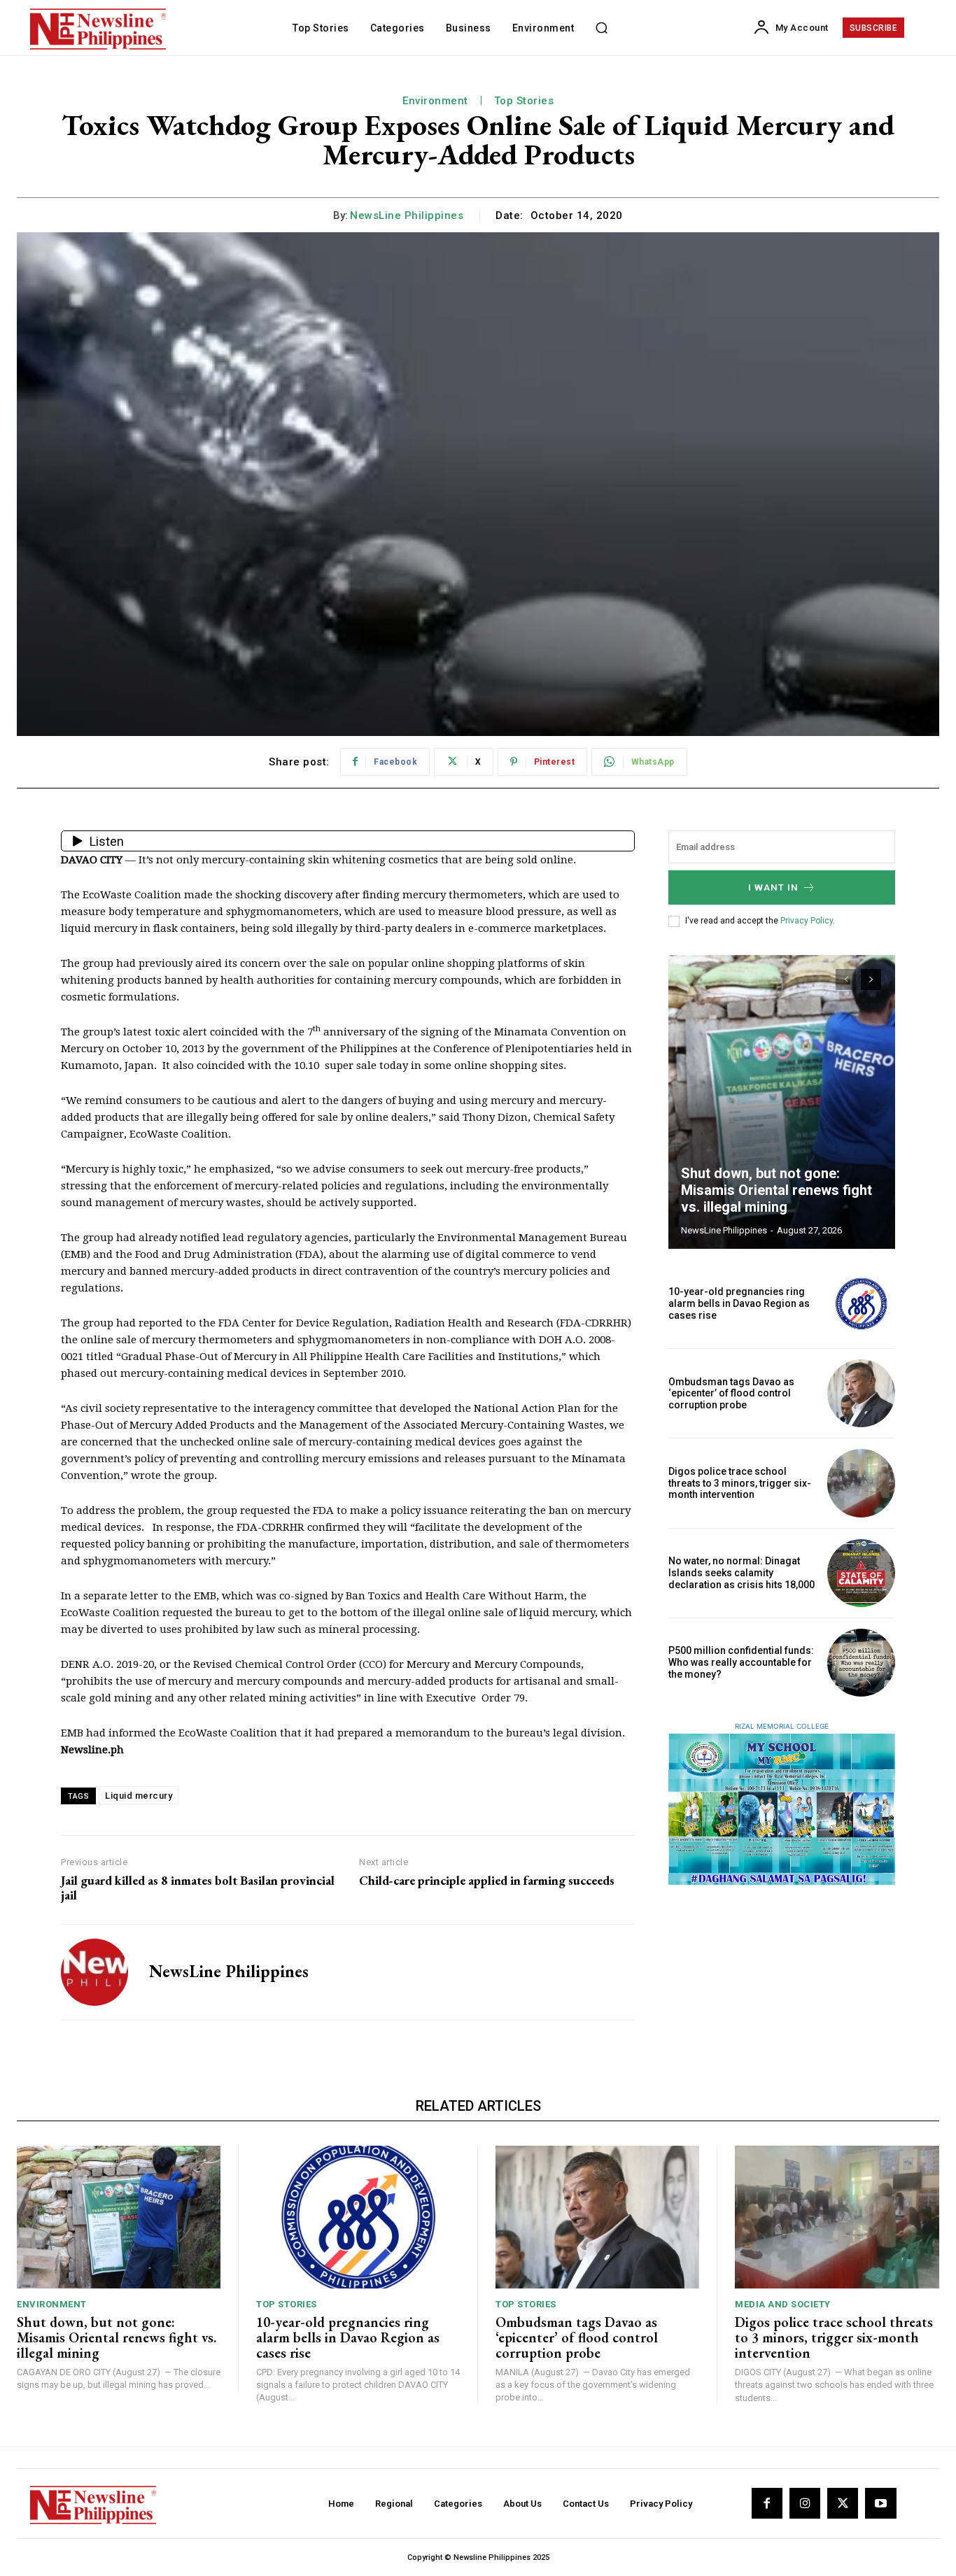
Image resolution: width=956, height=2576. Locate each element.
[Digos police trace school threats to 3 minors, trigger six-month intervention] (861, 1483)
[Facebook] (767, 2503)
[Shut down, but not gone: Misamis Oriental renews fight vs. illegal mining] (782, 1102)
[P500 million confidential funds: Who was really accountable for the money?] (861, 1663)
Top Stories (524, 101)
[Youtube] (880, 2503)
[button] (601, 28)
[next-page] (871, 979)
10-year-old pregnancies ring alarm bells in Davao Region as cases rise (739, 1303)
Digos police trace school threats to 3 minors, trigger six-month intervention (740, 1483)
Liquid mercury (139, 1796)
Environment (435, 101)
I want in (773, 887)
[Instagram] (805, 2503)
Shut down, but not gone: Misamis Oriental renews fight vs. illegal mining (776, 1190)
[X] (843, 2503)
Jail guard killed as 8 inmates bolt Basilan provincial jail (198, 1888)
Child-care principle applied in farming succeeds (487, 1881)
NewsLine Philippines (407, 215)
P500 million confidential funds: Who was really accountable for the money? (741, 1662)
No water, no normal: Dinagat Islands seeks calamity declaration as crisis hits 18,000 (741, 1573)
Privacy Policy (807, 921)
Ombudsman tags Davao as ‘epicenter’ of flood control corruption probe (731, 1394)
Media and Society (783, 2304)
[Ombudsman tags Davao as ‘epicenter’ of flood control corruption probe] (861, 1393)
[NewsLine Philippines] (94, 1972)
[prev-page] (846, 979)
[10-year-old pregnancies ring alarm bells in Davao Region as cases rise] (861, 1304)
